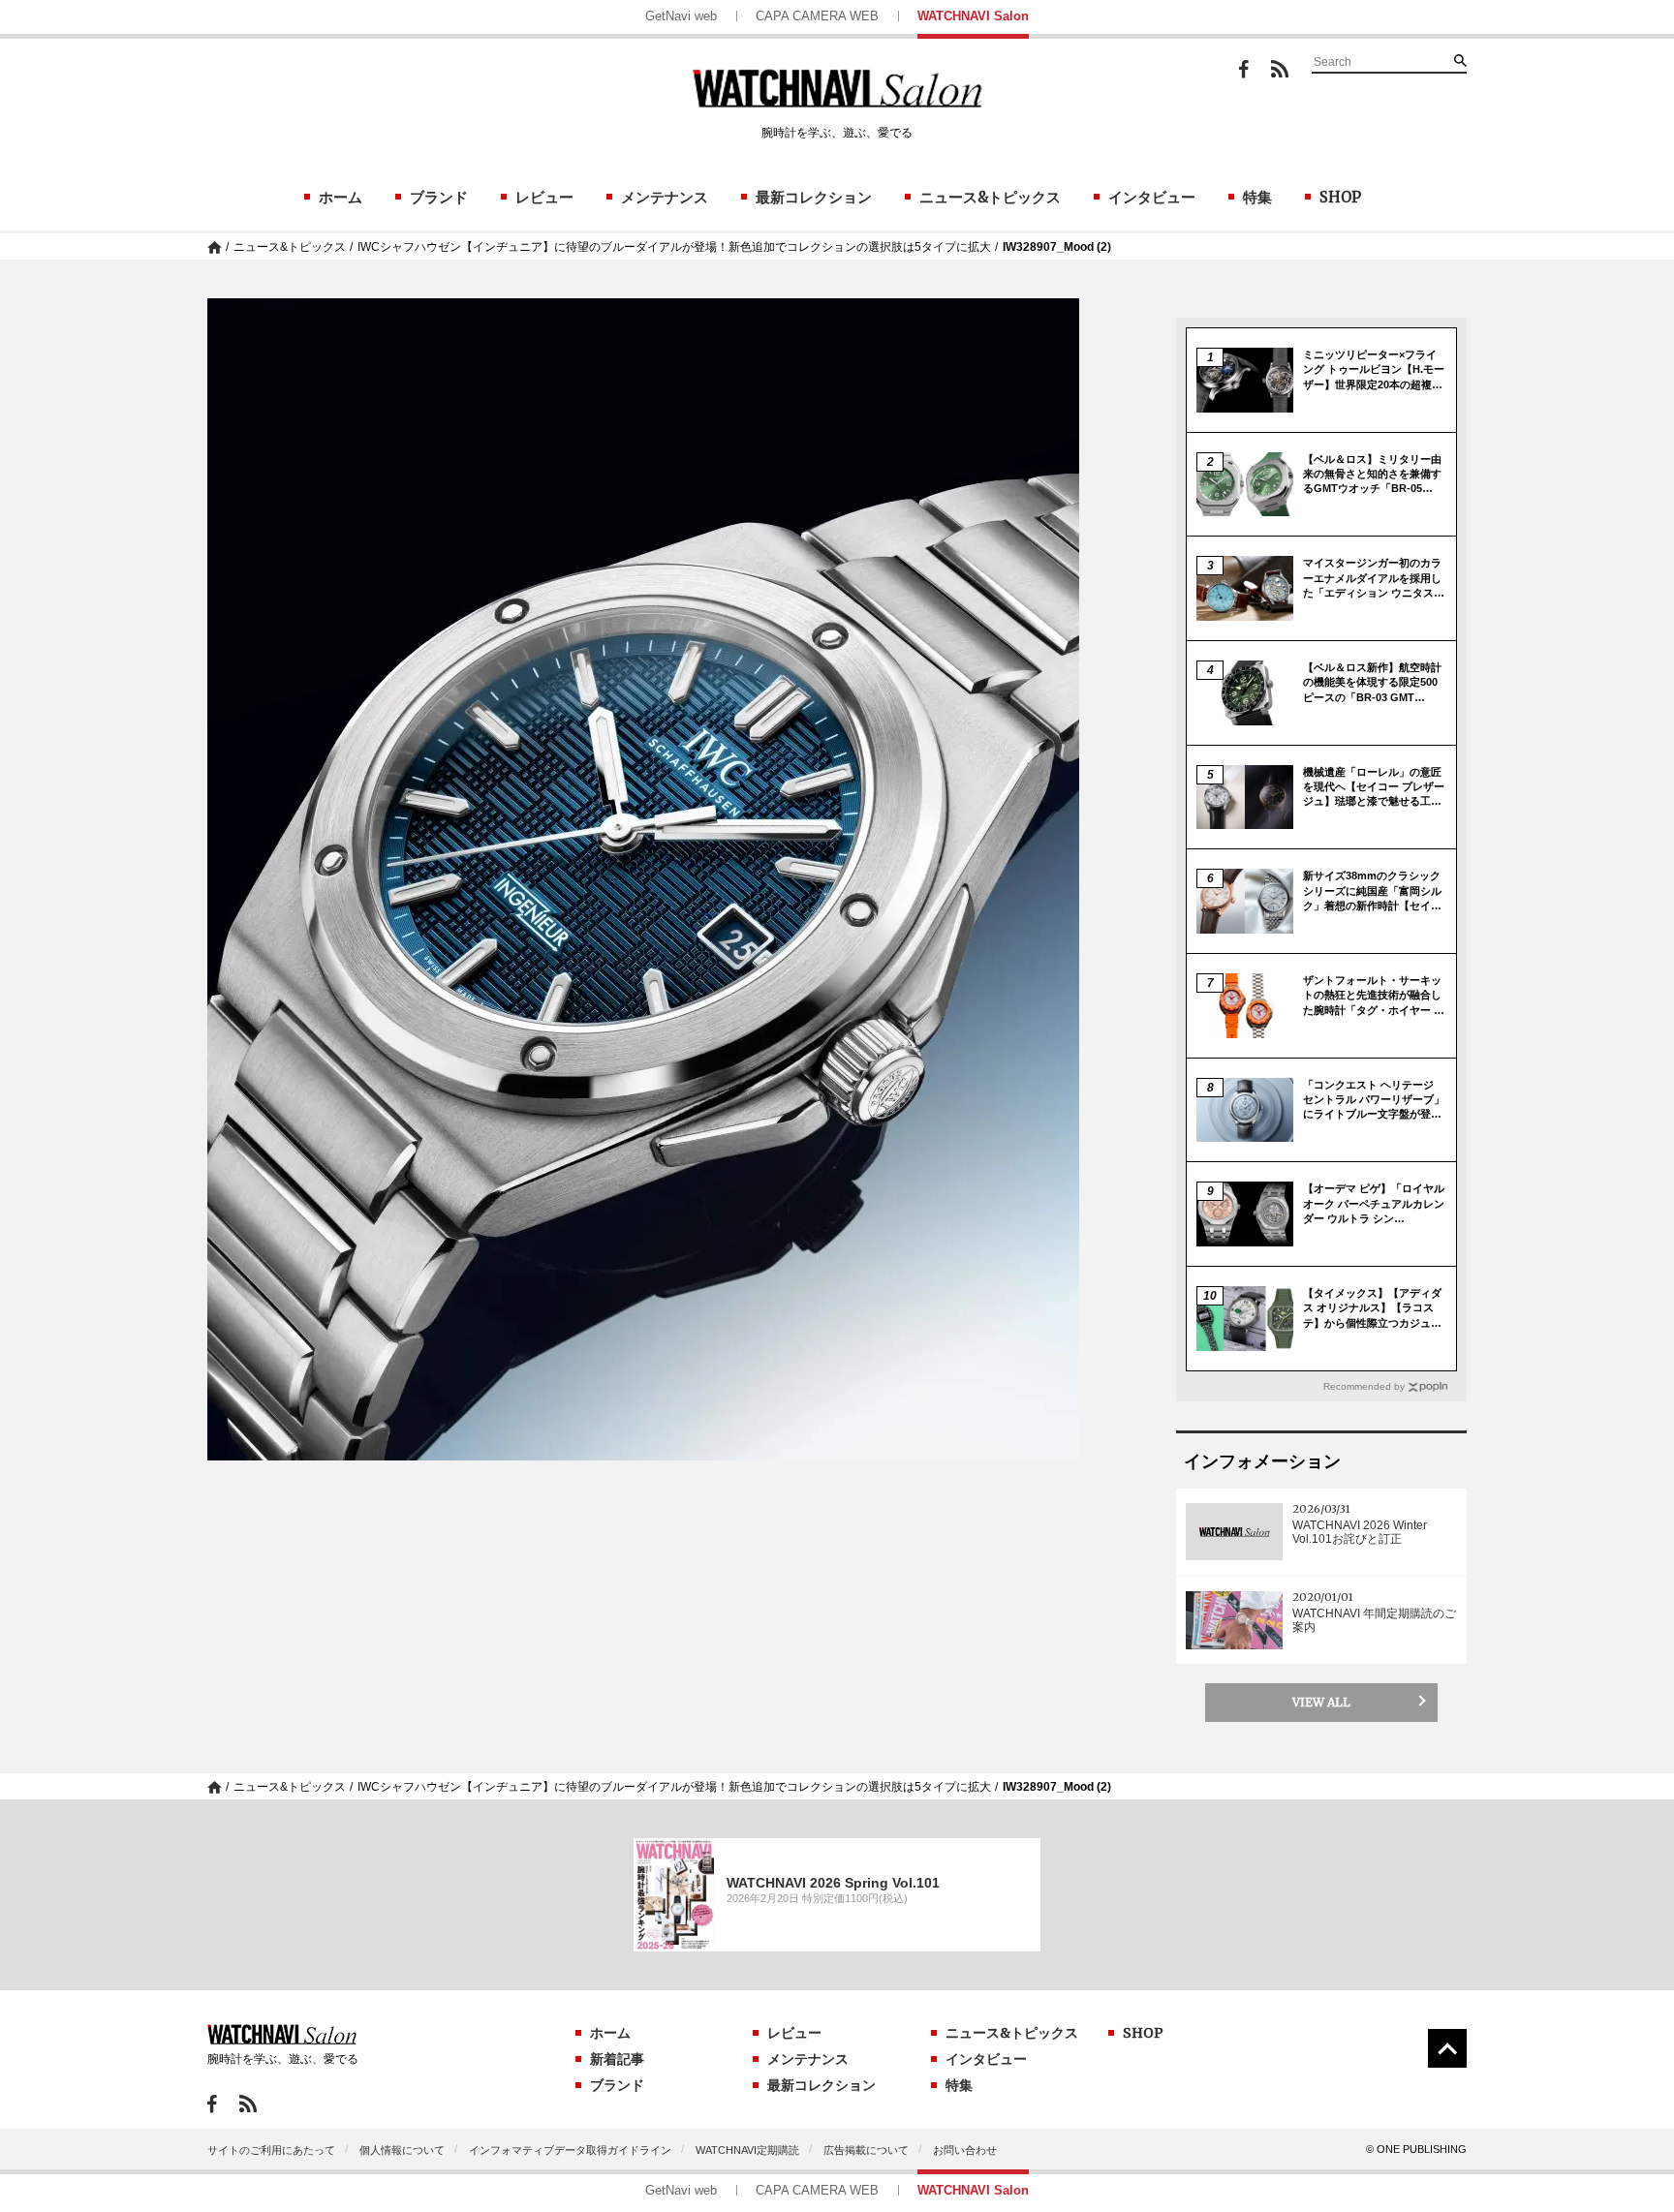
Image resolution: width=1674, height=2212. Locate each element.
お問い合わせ (965, 2150)
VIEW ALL (1321, 1702)
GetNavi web (681, 16)
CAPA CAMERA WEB (817, 16)
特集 (1257, 197)
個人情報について (402, 2150)
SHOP (1340, 197)
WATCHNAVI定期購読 (747, 2150)
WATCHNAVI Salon (973, 16)
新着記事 (617, 2059)
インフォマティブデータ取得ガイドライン (570, 2150)
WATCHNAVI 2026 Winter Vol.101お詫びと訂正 (1360, 1532)
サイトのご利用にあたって (271, 2150)
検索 (1460, 60)
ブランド (439, 197)
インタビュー (1152, 197)
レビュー (544, 197)
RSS (1280, 69)
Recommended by (1364, 1386)
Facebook (1244, 69)
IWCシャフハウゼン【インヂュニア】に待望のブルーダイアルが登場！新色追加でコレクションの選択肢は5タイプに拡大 (674, 247)
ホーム (341, 197)
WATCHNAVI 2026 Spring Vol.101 (833, 1883)
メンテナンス (665, 197)
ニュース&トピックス (990, 197)
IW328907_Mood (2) (1057, 247)
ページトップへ (1447, 2048)
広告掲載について (866, 2150)
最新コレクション (814, 197)
